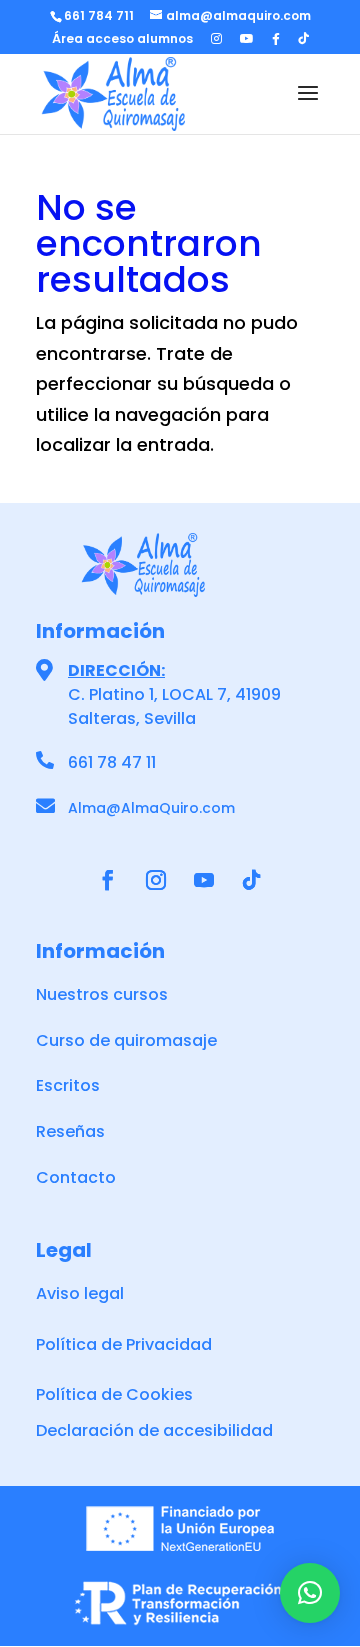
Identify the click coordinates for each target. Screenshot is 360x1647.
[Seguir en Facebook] (108, 880)
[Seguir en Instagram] (156, 880)
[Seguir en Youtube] (204, 880)
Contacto (76, 1177)
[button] (310, 1593)
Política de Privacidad (124, 1344)
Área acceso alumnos (122, 40)
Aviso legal (80, 1293)
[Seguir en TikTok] (252, 880)
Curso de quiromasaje (126, 1040)
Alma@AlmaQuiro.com (151, 808)
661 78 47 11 (112, 762)
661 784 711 (99, 15)
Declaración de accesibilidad (154, 1430)
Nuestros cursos (102, 994)
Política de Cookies (114, 1394)
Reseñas (70, 1131)
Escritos (68, 1085)
